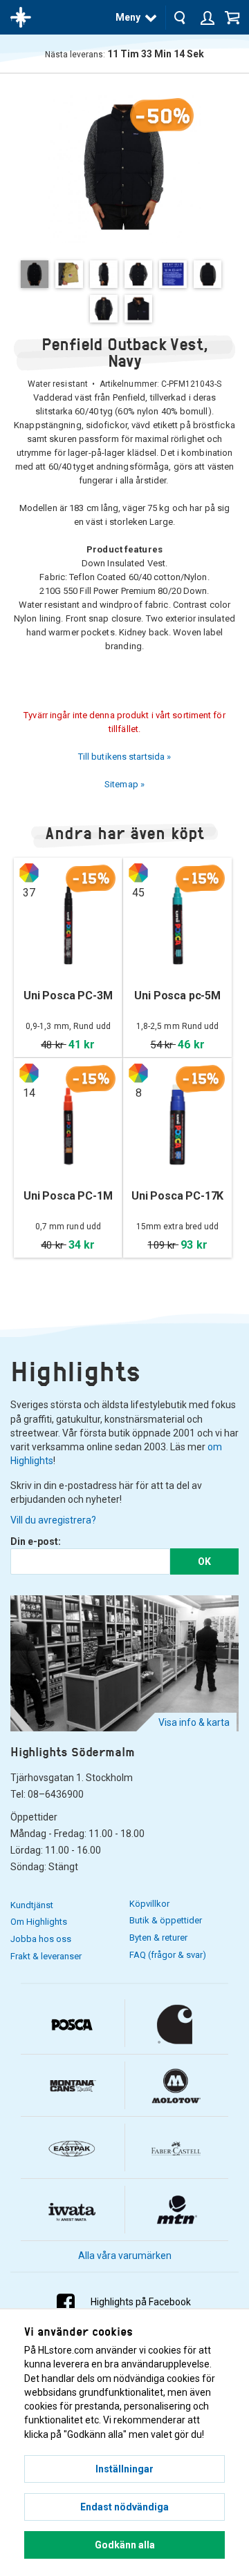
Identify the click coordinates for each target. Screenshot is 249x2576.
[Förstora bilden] (124, 166)
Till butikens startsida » (125, 757)
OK (204, 1561)
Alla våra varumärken (125, 2256)
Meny (128, 17)
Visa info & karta (194, 1722)
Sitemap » (124, 784)
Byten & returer (158, 1938)
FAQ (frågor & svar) (168, 1955)
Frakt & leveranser (46, 1956)
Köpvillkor (149, 1904)
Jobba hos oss (41, 1939)
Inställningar (124, 2469)
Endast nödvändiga (124, 2507)
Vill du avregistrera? (53, 1520)
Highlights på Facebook (141, 2302)
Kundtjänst (32, 1905)
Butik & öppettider (166, 1920)
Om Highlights (39, 1922)
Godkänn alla (125, 2545)
